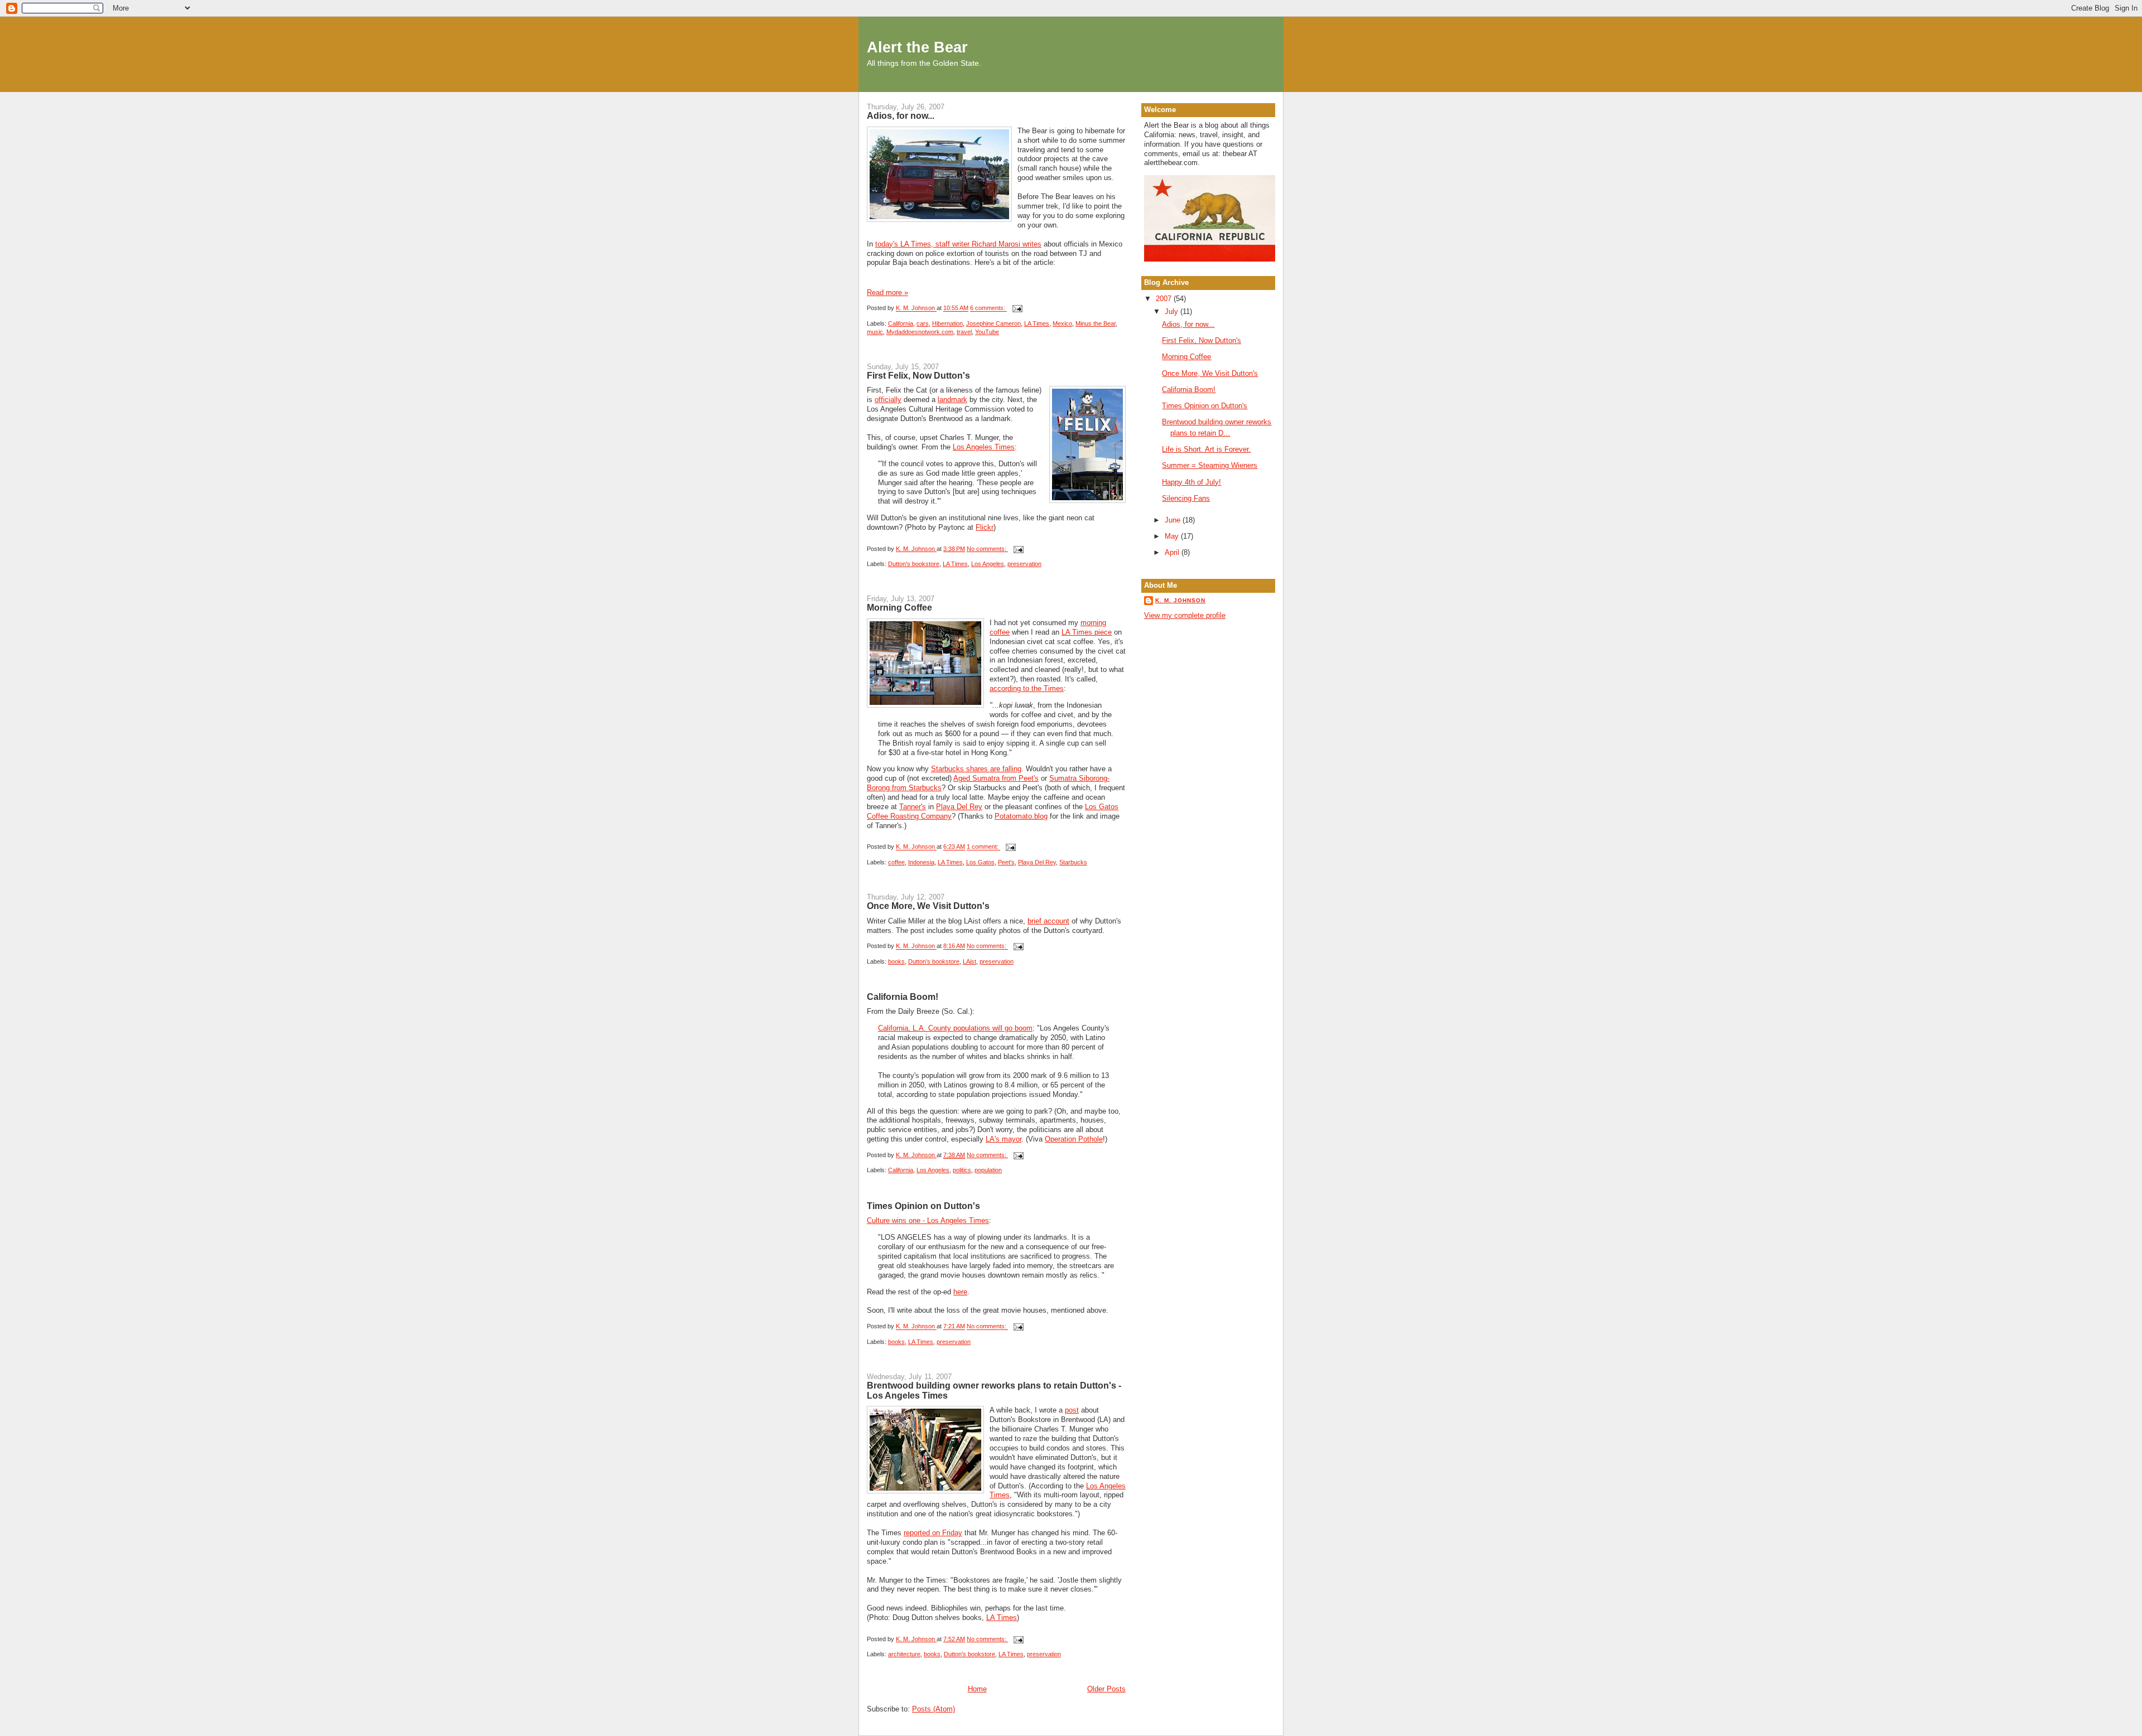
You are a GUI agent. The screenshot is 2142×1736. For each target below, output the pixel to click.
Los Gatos (980, 862)
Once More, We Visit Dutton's (928, 906)
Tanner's (913, 807)
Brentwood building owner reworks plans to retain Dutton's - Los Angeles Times (994, 1390)
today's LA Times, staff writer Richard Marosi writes (958, 244)
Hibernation (947, 323)
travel (964, 332)
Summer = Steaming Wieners (1210, 465)
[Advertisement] (1194, 670)
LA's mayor (1004, 1139)
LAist (969, 961)
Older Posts (1106, 1689)
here (960, 1292)
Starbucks (1073, 862)
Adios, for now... (901, 115)
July (1173, 311)
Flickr (985, 527)
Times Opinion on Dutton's (923, 1206)
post (1072, 1410)
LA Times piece (1087, 632)
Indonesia (921, 862)
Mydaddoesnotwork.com (920, 332)
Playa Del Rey (959, 807)
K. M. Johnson (1180, 600)
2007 (1165, 299)
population (988, 1170)
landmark (952, 400)
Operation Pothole (1074, 1139)
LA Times (1037, 323)
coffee (896, 862)
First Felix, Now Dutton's (918, 375)
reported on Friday (933, 1533)
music (875, 332)
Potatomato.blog (1021, 816)
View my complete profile (1185, 615)
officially (888, 400)
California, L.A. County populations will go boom (955, 1028)
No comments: (987, 549)
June (1174, 520)
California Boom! (903, 997)
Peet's (1006, 862)
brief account (1048, 921)
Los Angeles (988, 564)
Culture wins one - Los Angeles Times (928, 1220)
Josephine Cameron (993, 323)
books (896, 961)
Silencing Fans (1186, 498)
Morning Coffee (899, 607)
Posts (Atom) (933, 1709)
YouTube (987, 332)
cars (923, 323)
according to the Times (1027, 688)
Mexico (1062, 323)
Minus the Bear (1096, 323)
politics (962, 1170)
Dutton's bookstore (914, 564)
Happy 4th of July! (1191, 482)
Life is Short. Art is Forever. (1206, 449)
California (901, 323)
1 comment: (983, 847)
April (1173, 552)
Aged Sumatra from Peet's (996, 778)
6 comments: (988, 308)
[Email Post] (1017, 308)
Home (977, 1689)
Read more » (887, 292)
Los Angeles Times (984, 447)
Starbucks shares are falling (976, 769)
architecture (904, 1654)
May (1173, 536)
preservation (1024, 564)
